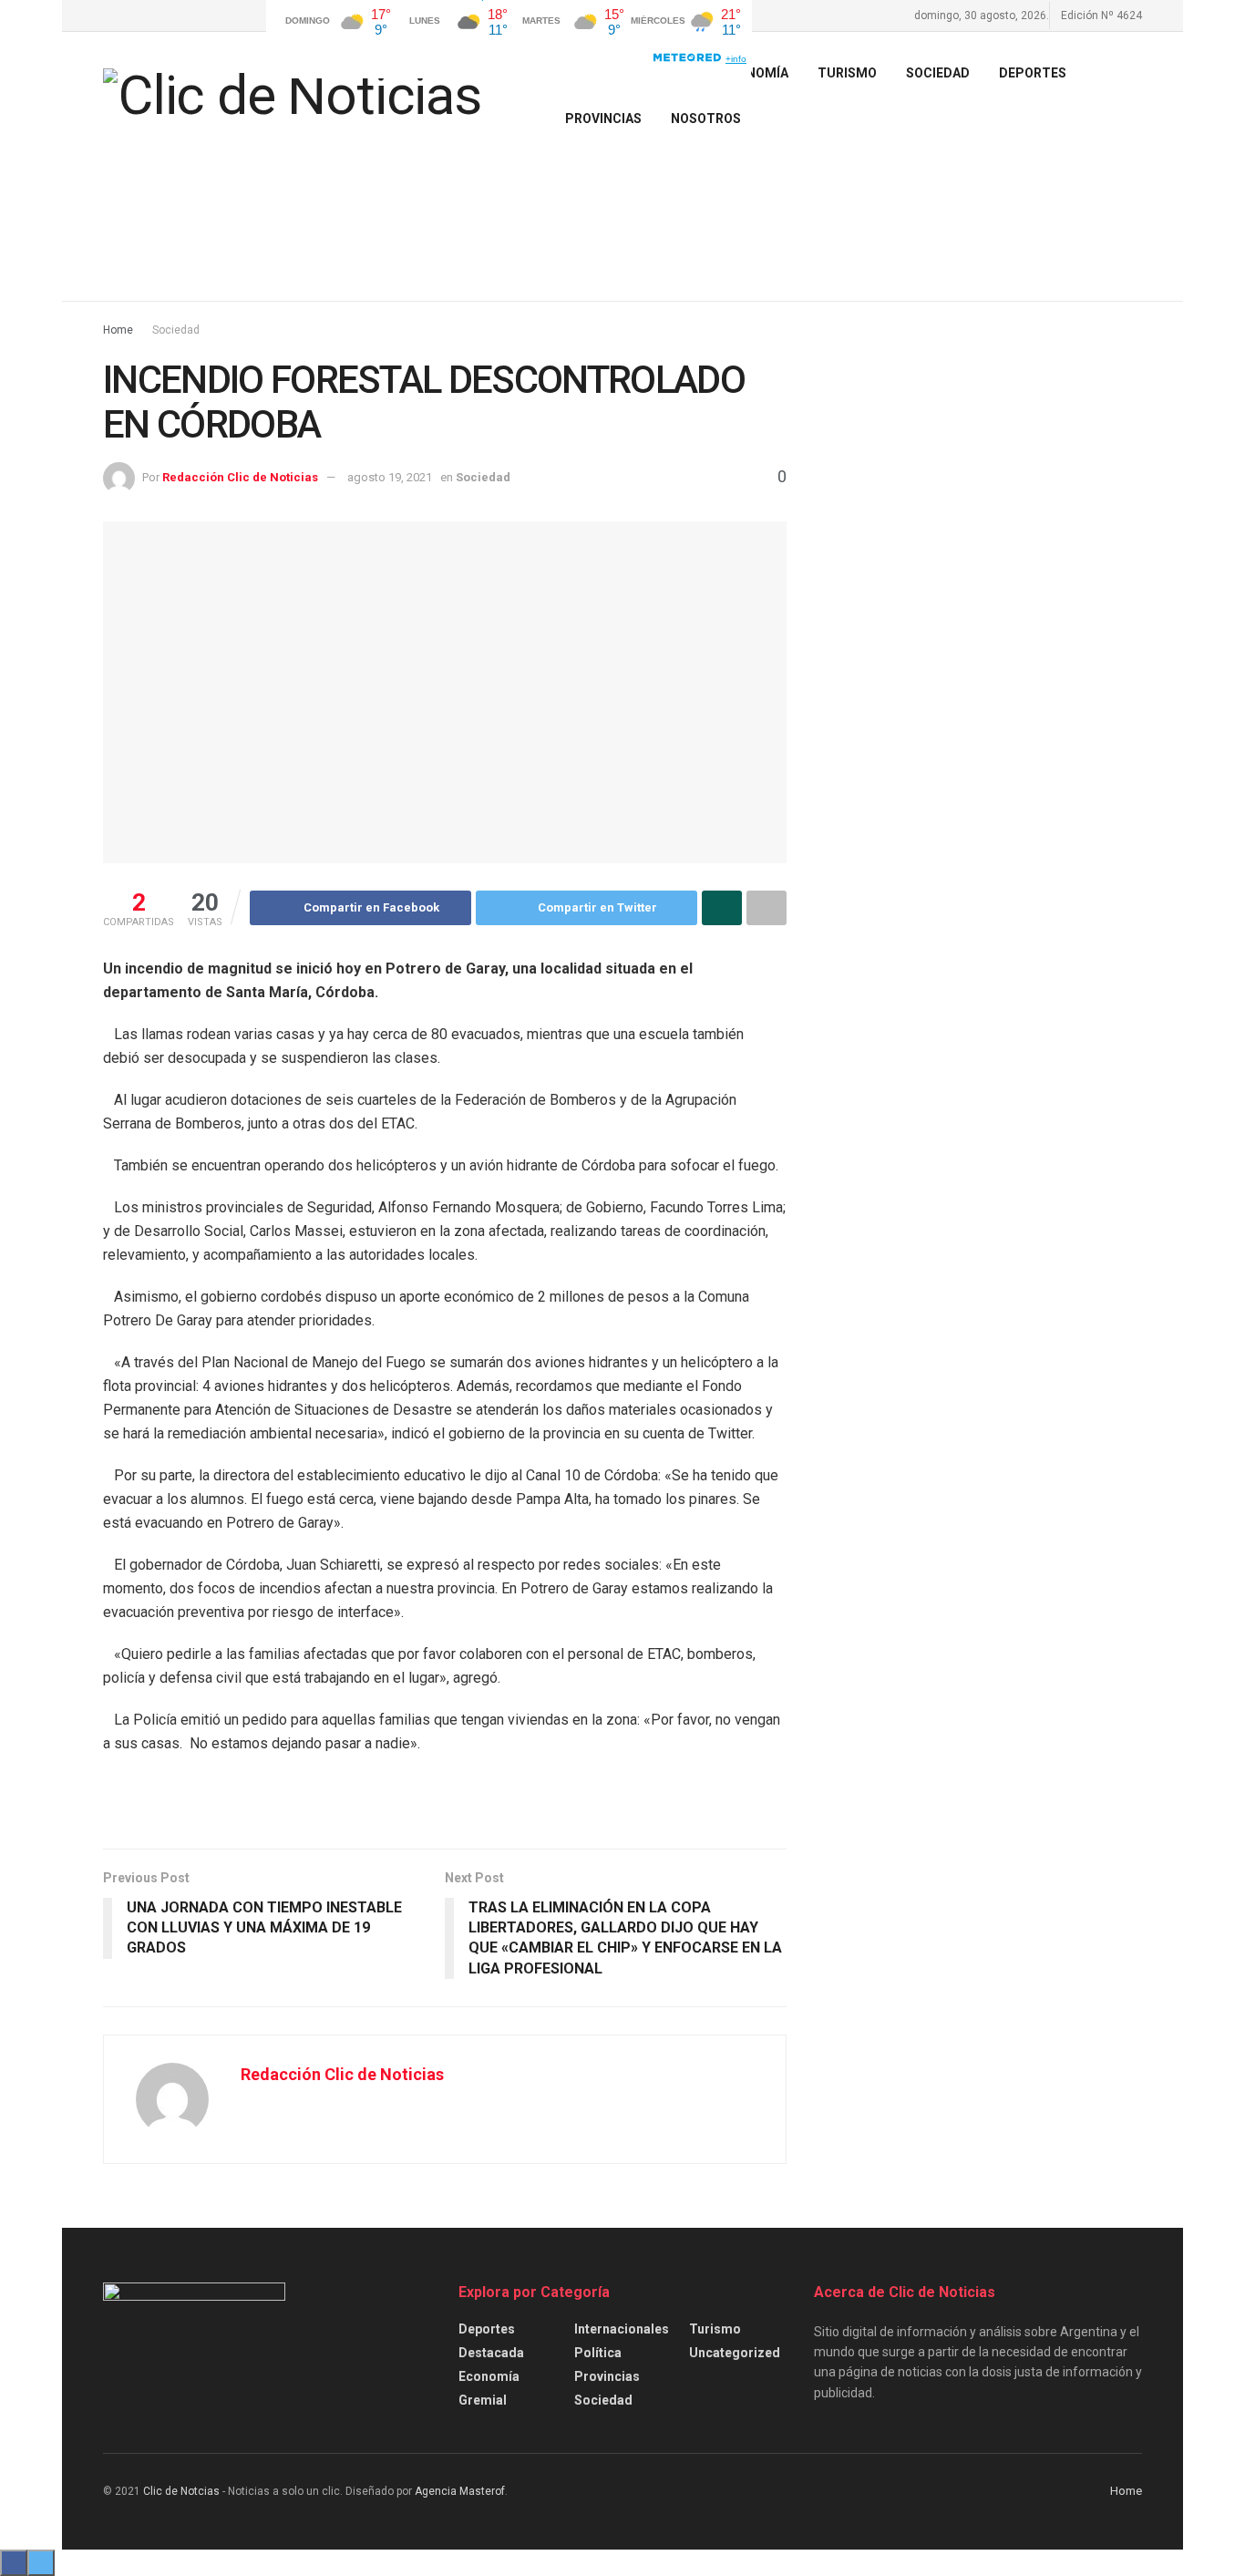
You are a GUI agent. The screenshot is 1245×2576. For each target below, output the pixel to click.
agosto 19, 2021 (390, 477)
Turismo (715, 2329)
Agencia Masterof (460, 2491)
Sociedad (938, 73)
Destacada (491, 2353)
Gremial (483, 2400)
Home (118, 330)
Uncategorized (735, 2353)
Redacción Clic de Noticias (240, 477)
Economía (489, 2376)
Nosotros (706, 118)
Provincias (603, 118)
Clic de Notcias (181, 2491)
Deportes (1033, 73)
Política (598, 2353)
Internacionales (622, 2329)
